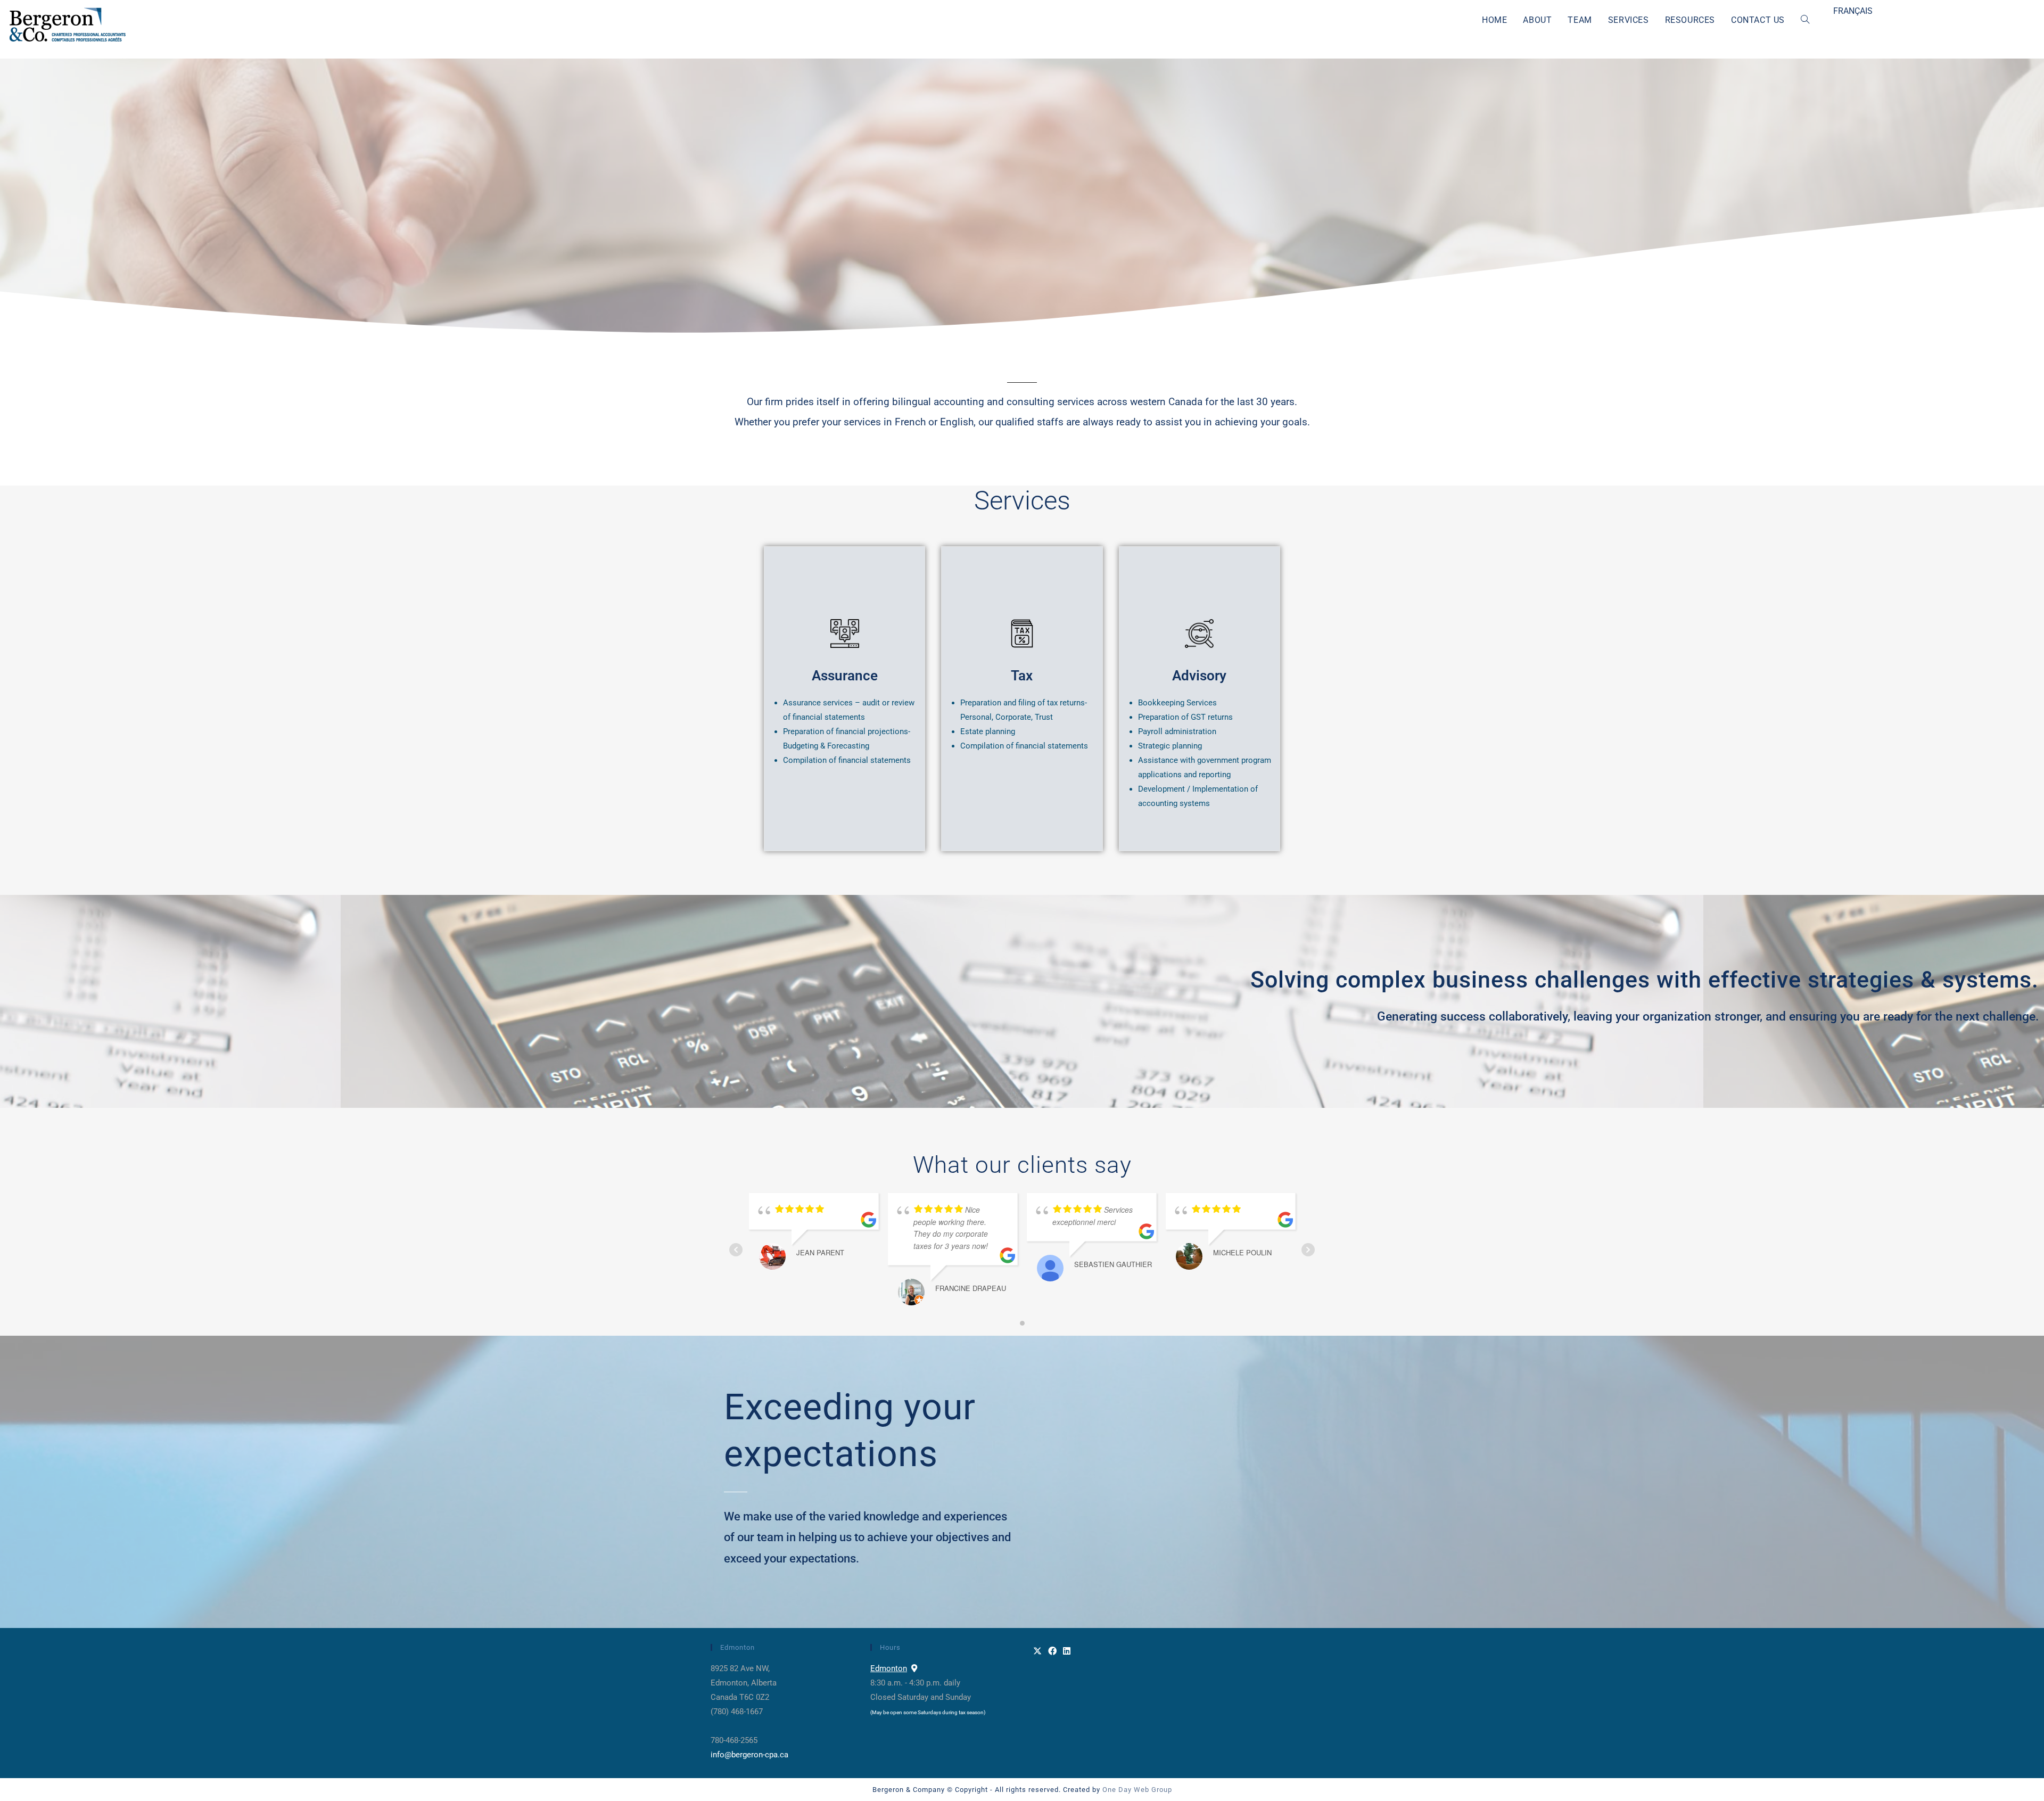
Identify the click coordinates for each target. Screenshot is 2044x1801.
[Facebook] (1052, 1652)
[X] (1037, 1652)
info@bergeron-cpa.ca (749, 1755)
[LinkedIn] (1067, 1652)
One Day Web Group (1137, 1790)
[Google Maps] (914, 1668)
